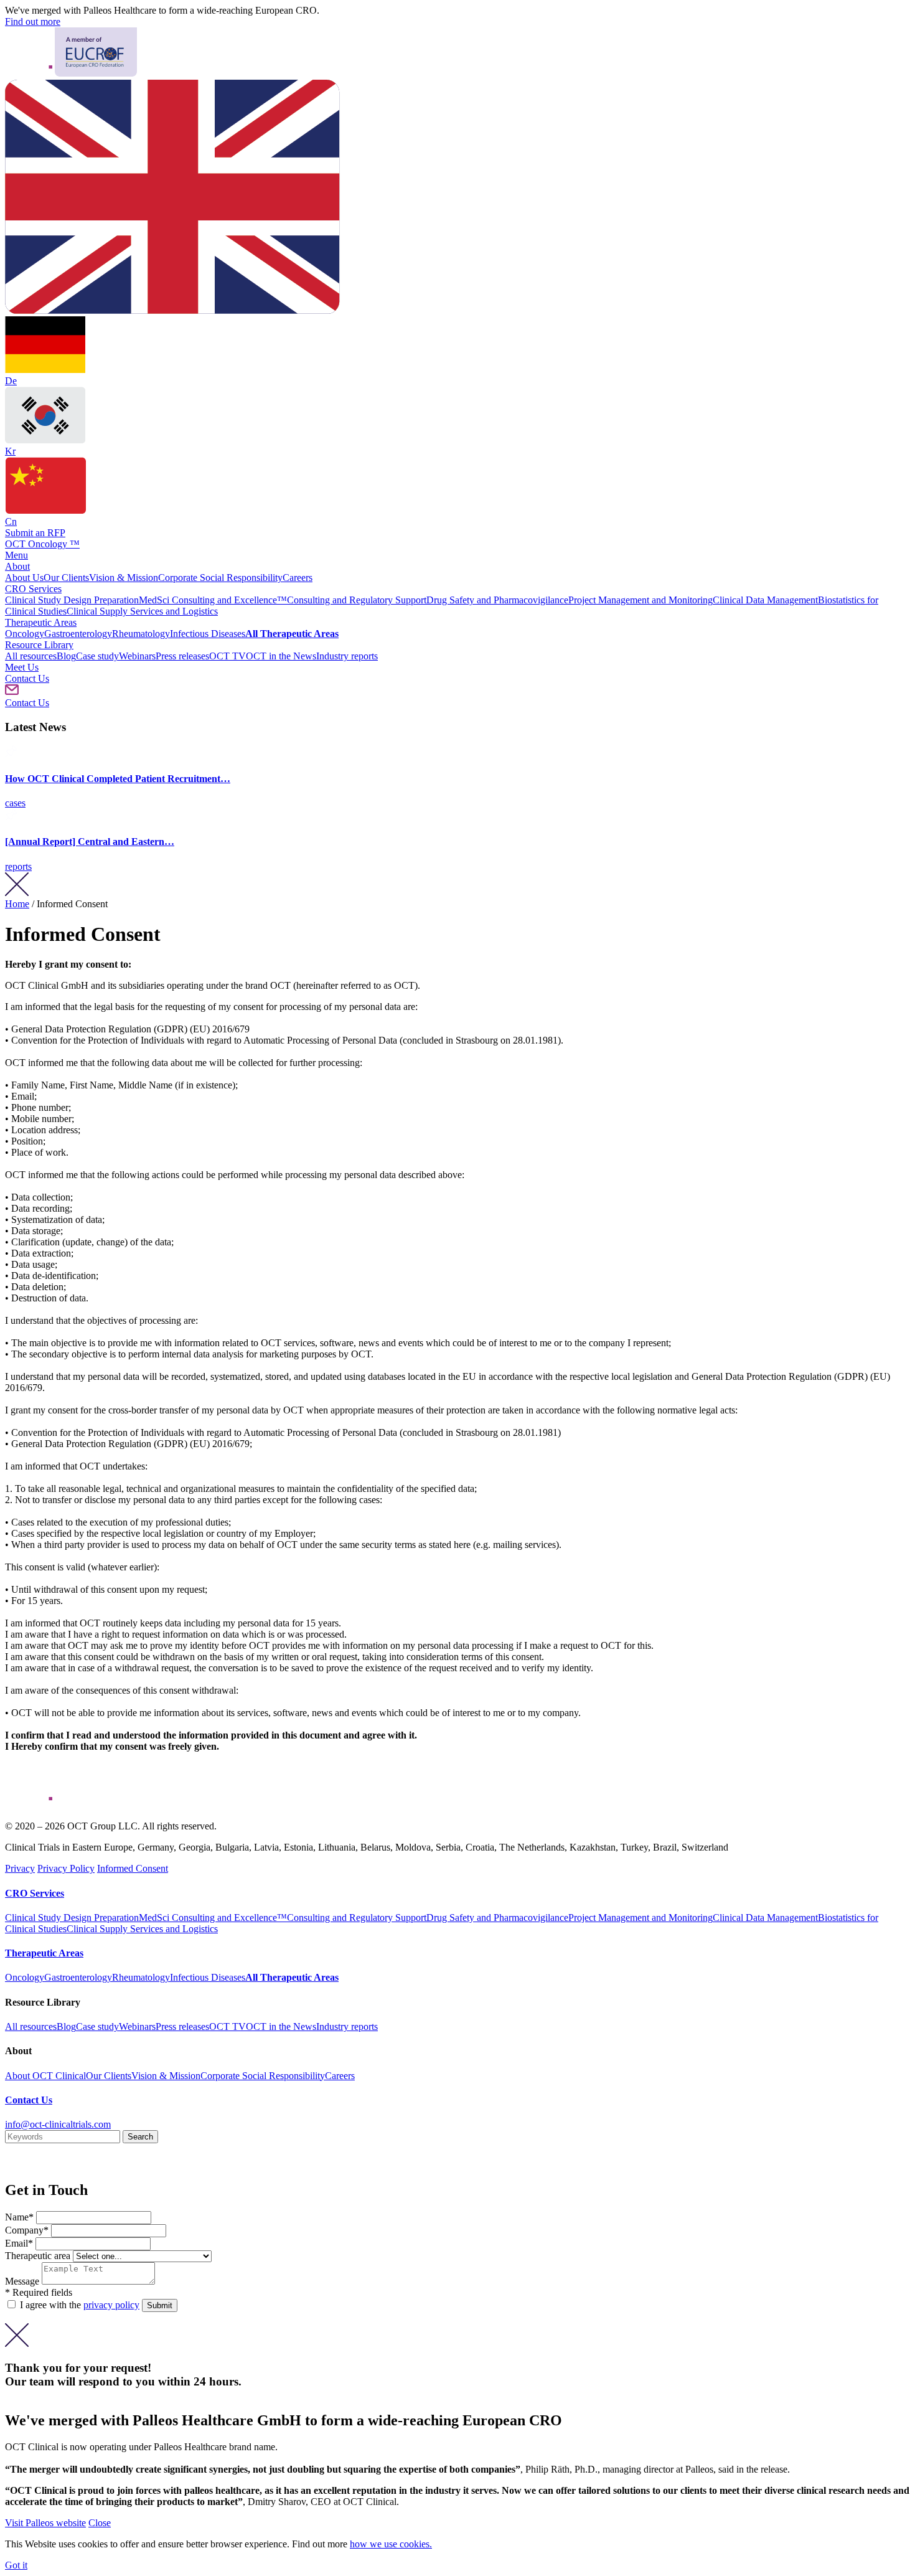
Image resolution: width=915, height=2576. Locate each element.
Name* (21, 2217)
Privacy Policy (66, 1868)
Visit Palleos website (45, 2523)
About (17, 566)
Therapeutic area (38, 2256)
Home (17, 904)
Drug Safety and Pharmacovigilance (497, 600)
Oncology (25, 634)
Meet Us (22, 667)
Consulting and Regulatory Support (357, 600)
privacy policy (111, 2305)
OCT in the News (281, 656)
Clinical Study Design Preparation (72, 600)
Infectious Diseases (208, 634)
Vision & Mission (124, 578)
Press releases (182, 656)
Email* (20, 2243)
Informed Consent (133, 1868)
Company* (28, 2230)
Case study (97, 656)
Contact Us (27, 678)
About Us (24, 578)
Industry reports (347, 656)
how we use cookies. (391, 2544)
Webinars (137, 656)
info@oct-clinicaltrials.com (58, 2124)
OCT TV (228, 656)
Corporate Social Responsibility (220, 578)
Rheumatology (141, 634)
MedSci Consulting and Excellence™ (213, 600)
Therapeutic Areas (41, 622)
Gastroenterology (78, 634)
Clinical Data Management (765, 600)
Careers (298, 578)
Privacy (20, 1868)
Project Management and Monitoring (640, 600)
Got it (16, 2565)
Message (23, 2281)
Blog (66, 656)
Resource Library (39, 645)
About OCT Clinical (45, 2076)
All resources (31, 656)
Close (100, 2523)
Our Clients (66, 578)
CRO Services (33, 589)
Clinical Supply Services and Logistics (142, 611)
